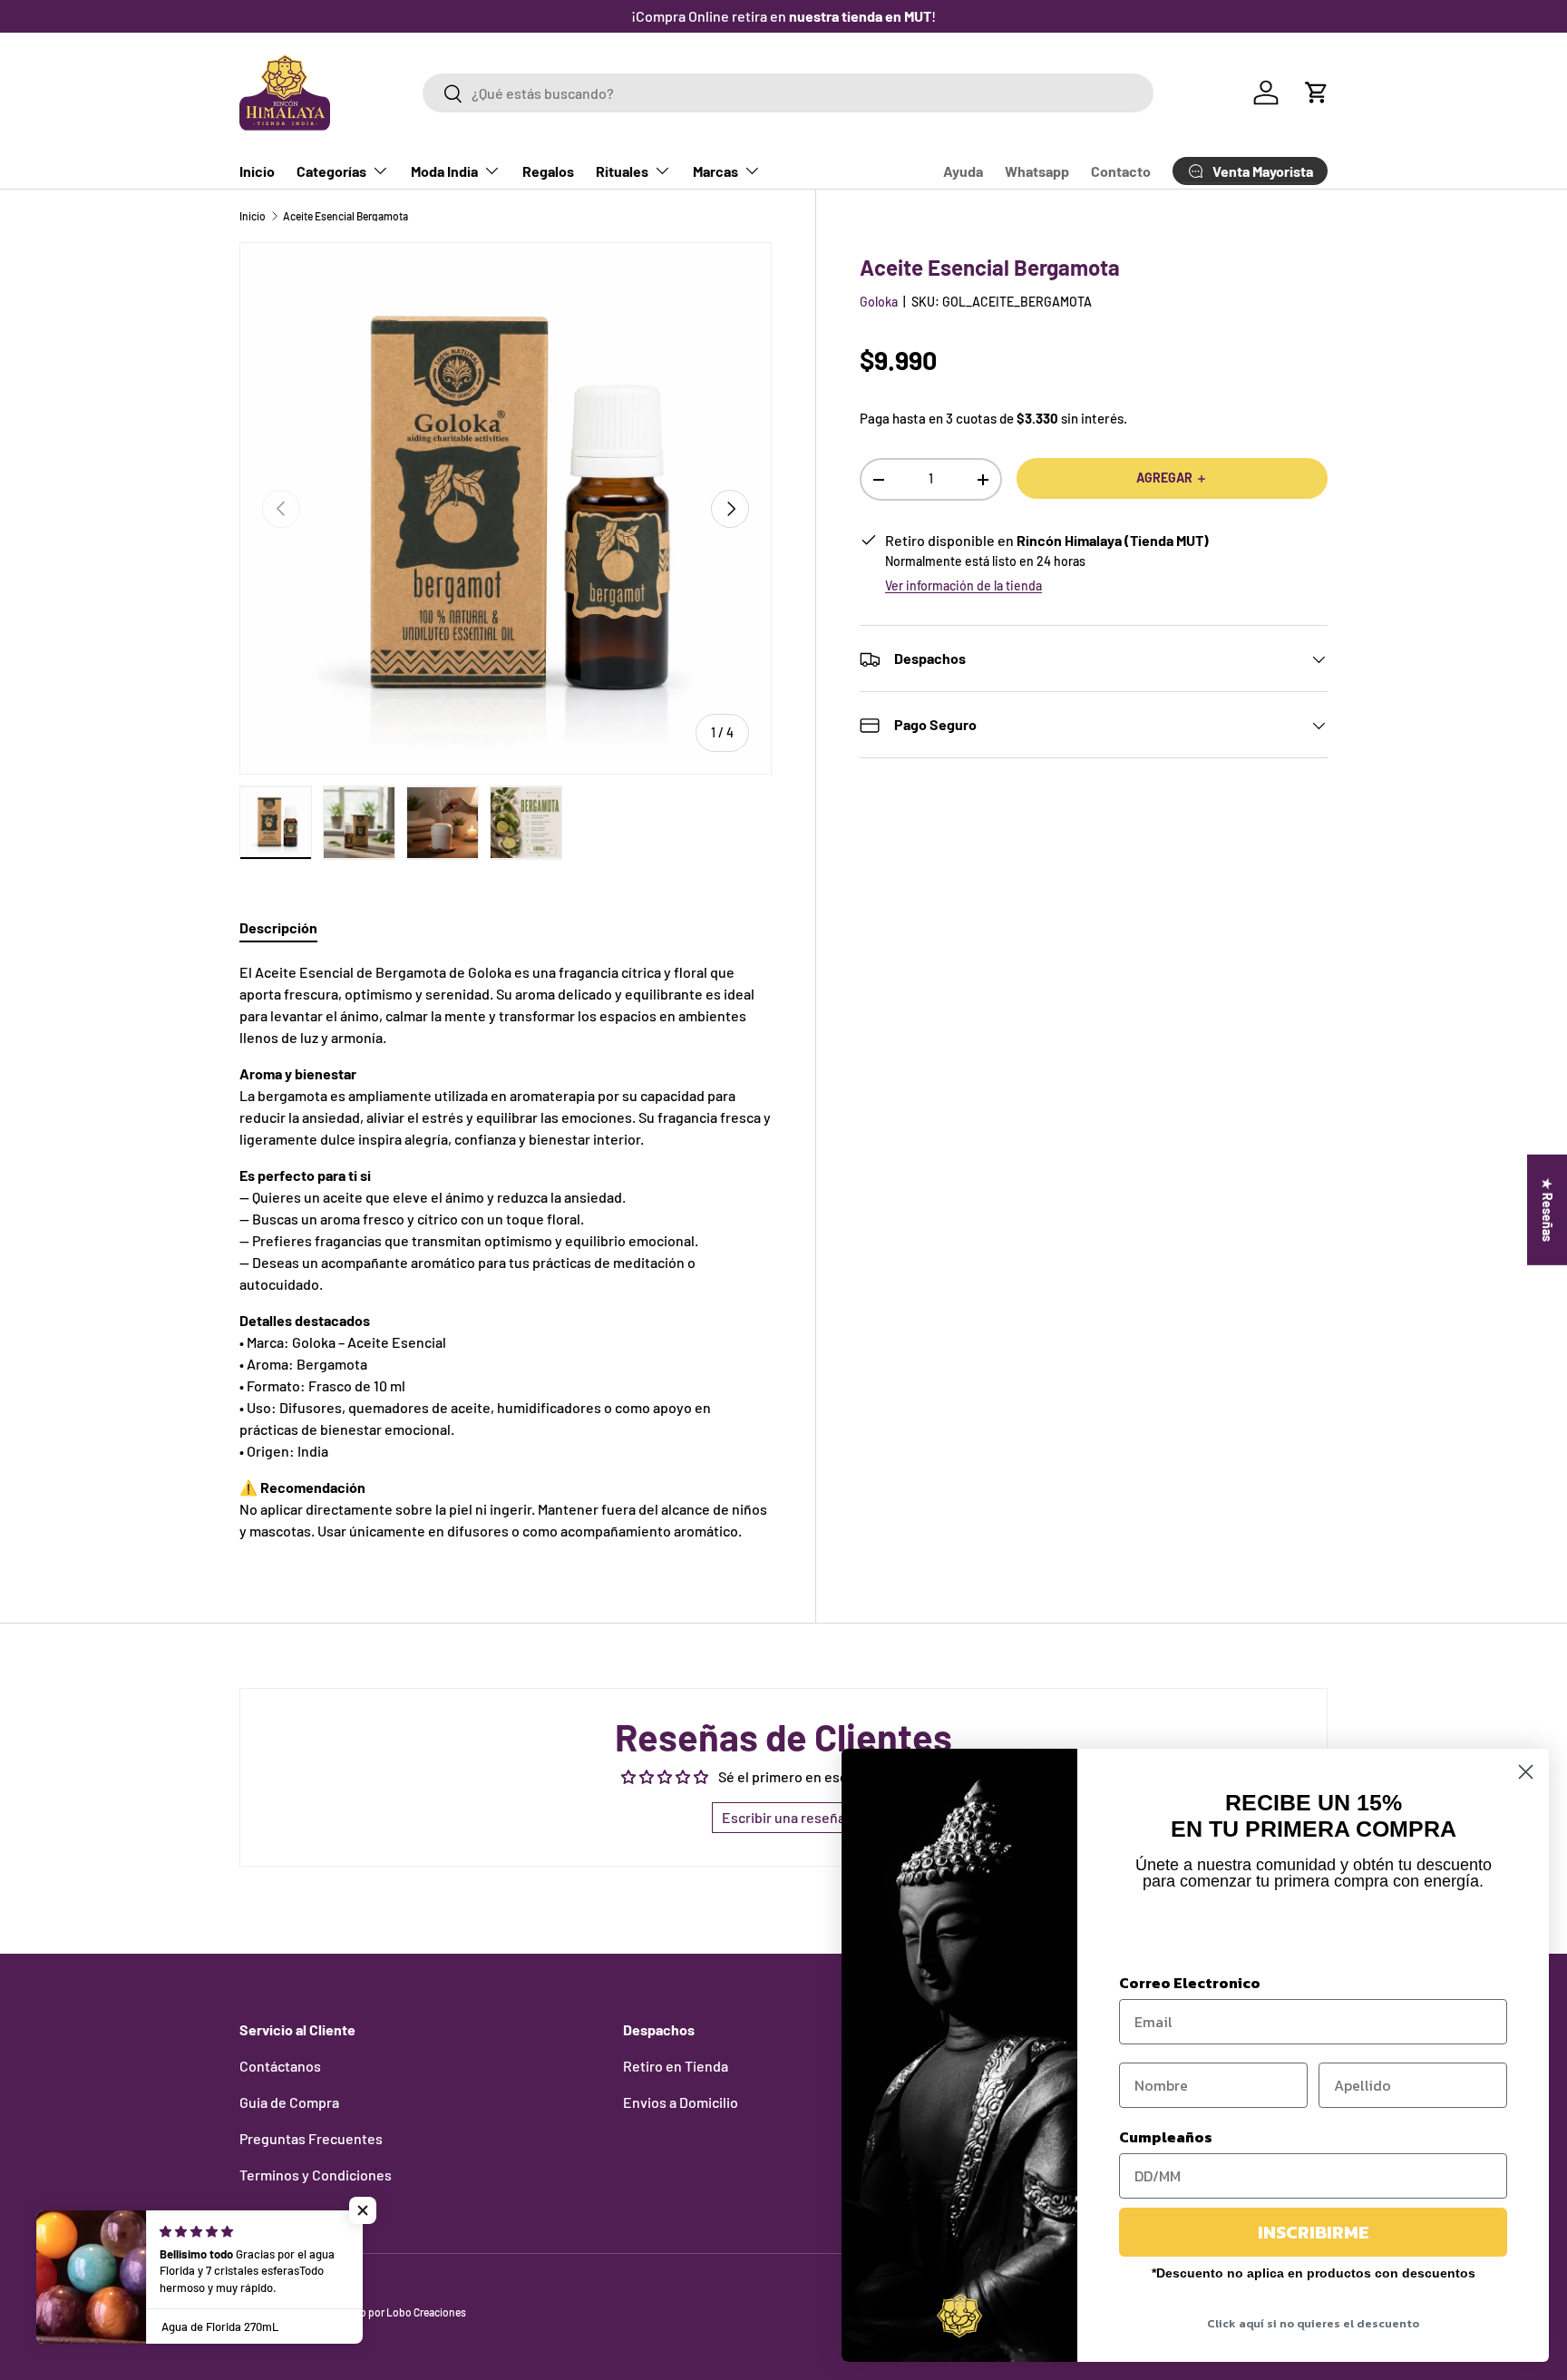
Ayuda (963, 171)
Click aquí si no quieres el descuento (1313, 2323)
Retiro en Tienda (676, 2066)
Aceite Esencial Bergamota (346, 216)
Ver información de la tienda (964, 586)
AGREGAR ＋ (1172, 478)
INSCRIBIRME (1314, 2232)
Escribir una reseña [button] (783, 1817)
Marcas (715, 171)
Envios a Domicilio (681, 2102)
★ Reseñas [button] (1548, 1210)
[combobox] (788, 93)
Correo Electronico (1190, 1983)
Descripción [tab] (278, 927)
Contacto (1121, 171)
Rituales (622, 171)
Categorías (331, 171)
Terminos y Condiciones (316, 2175)
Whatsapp (1037, 171)
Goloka (879, 302)
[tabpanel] (506, 1252)
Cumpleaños (1166, 2137)
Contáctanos (280, 2066)
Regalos (548, 171)
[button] (1317, 93)
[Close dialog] (1526, 1772)
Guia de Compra (289, 2102)
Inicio (257, 171)
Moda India (444, 171)
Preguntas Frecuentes (311, 2138)
